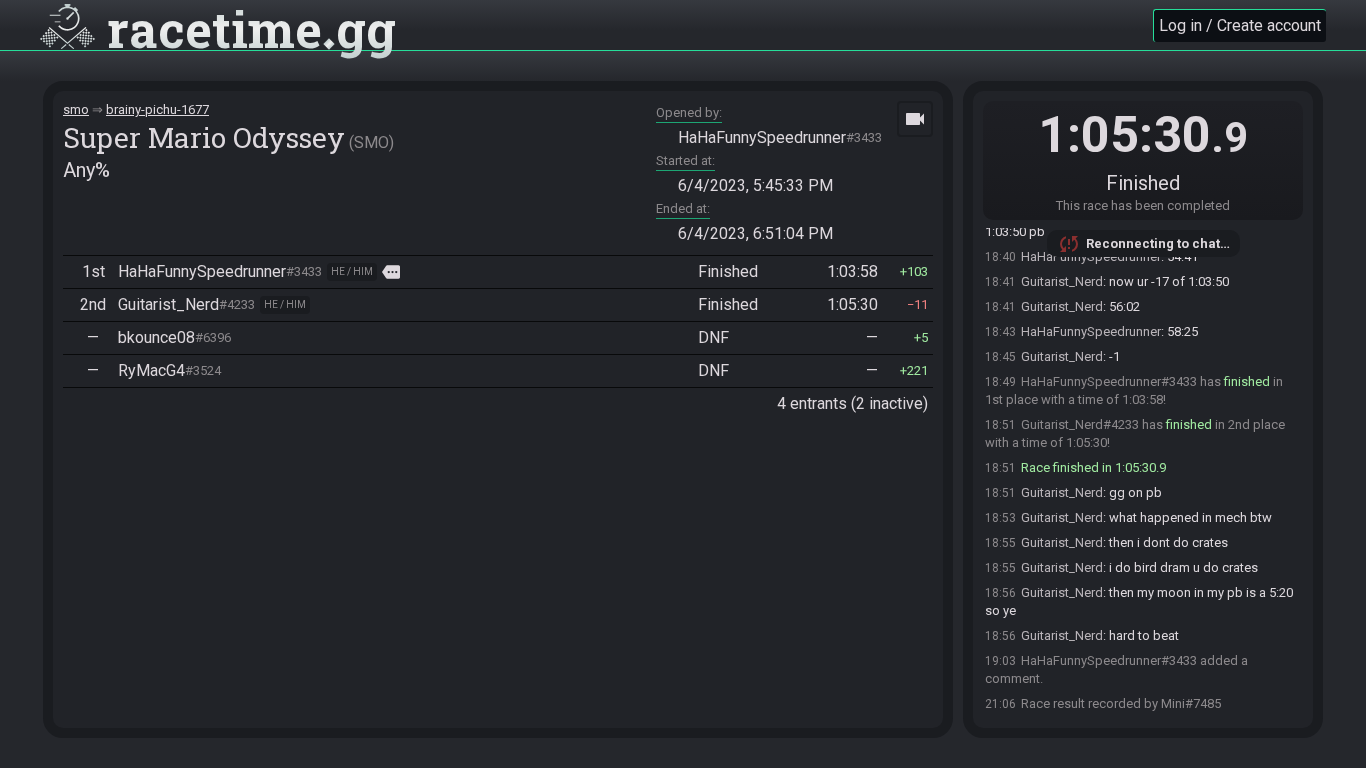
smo (76, 109)
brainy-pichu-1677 (157, 109)
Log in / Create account (1240, 25)
